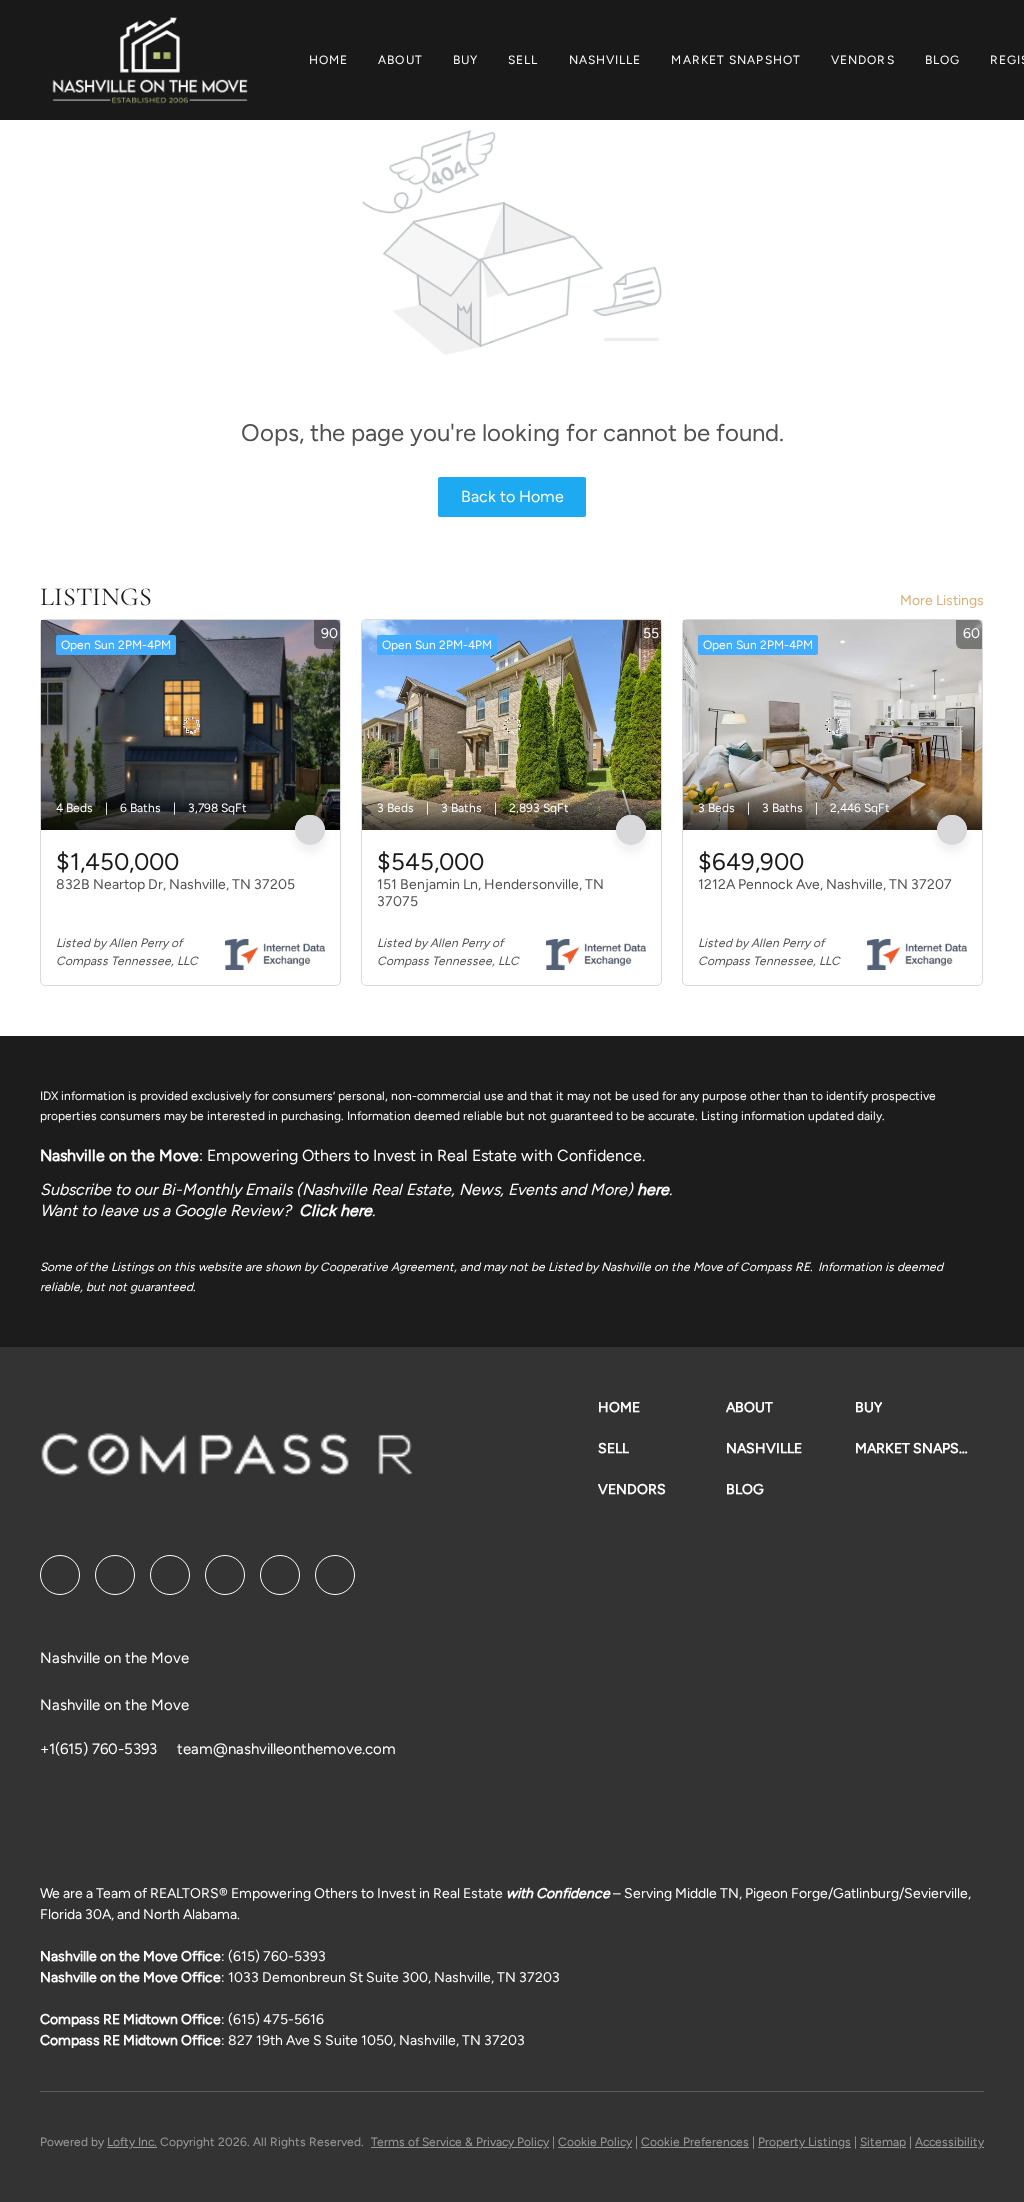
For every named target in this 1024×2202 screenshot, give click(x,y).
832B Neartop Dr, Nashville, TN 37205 (175, 884)
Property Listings (804, 2142)
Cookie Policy (595, 2142)
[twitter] (170, 1575)
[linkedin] (115, 1575)
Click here (335, 1210)
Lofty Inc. (132, 2142)
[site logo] (247, 1461)
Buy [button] (465, 60)
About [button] (400, 60)
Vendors (863, 60)
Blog (942, 60)
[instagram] (280, 1575)
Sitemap (883, 2142)
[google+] (335, 1575)
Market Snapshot (736, 60)
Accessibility (949, 2142)
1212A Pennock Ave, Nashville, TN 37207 (825, 884)
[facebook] (60, 1575)
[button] (149, 60)
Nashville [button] (605, 60)
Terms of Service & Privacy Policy (460, 2142)
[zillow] (225, 1575)
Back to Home (512, 496)
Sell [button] (523, 60)
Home (328, 60)
